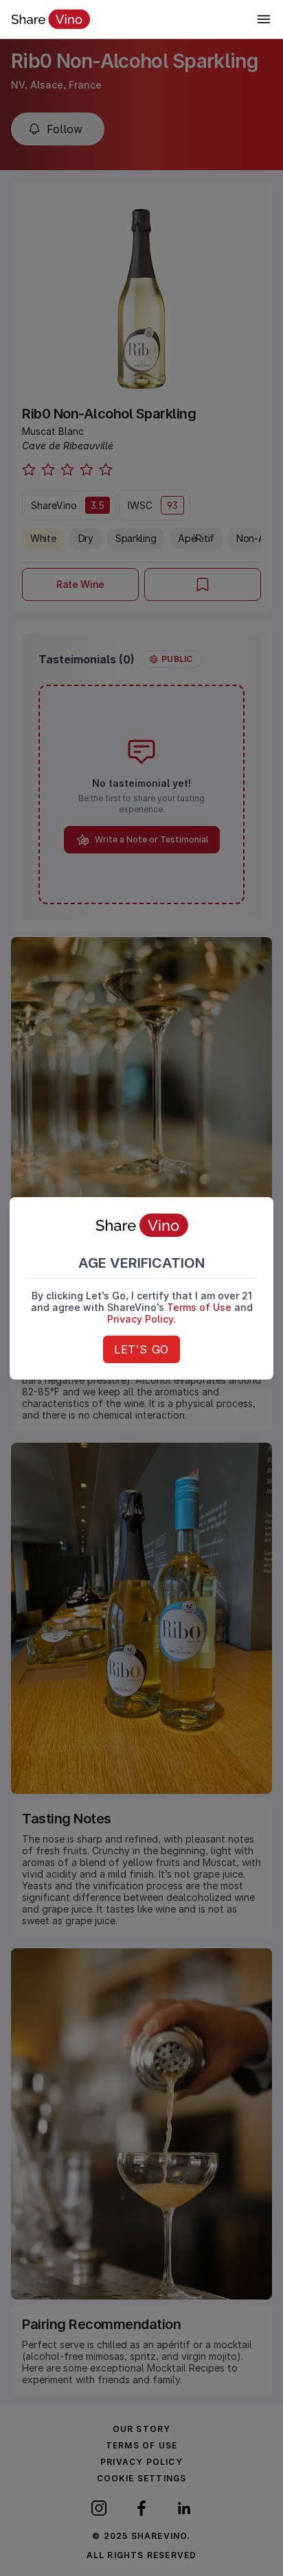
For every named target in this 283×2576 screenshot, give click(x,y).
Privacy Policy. (141, 1319)
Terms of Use (199, 1307)
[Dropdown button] (264, 19)
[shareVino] (50, 19)
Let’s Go (141, 1349)
